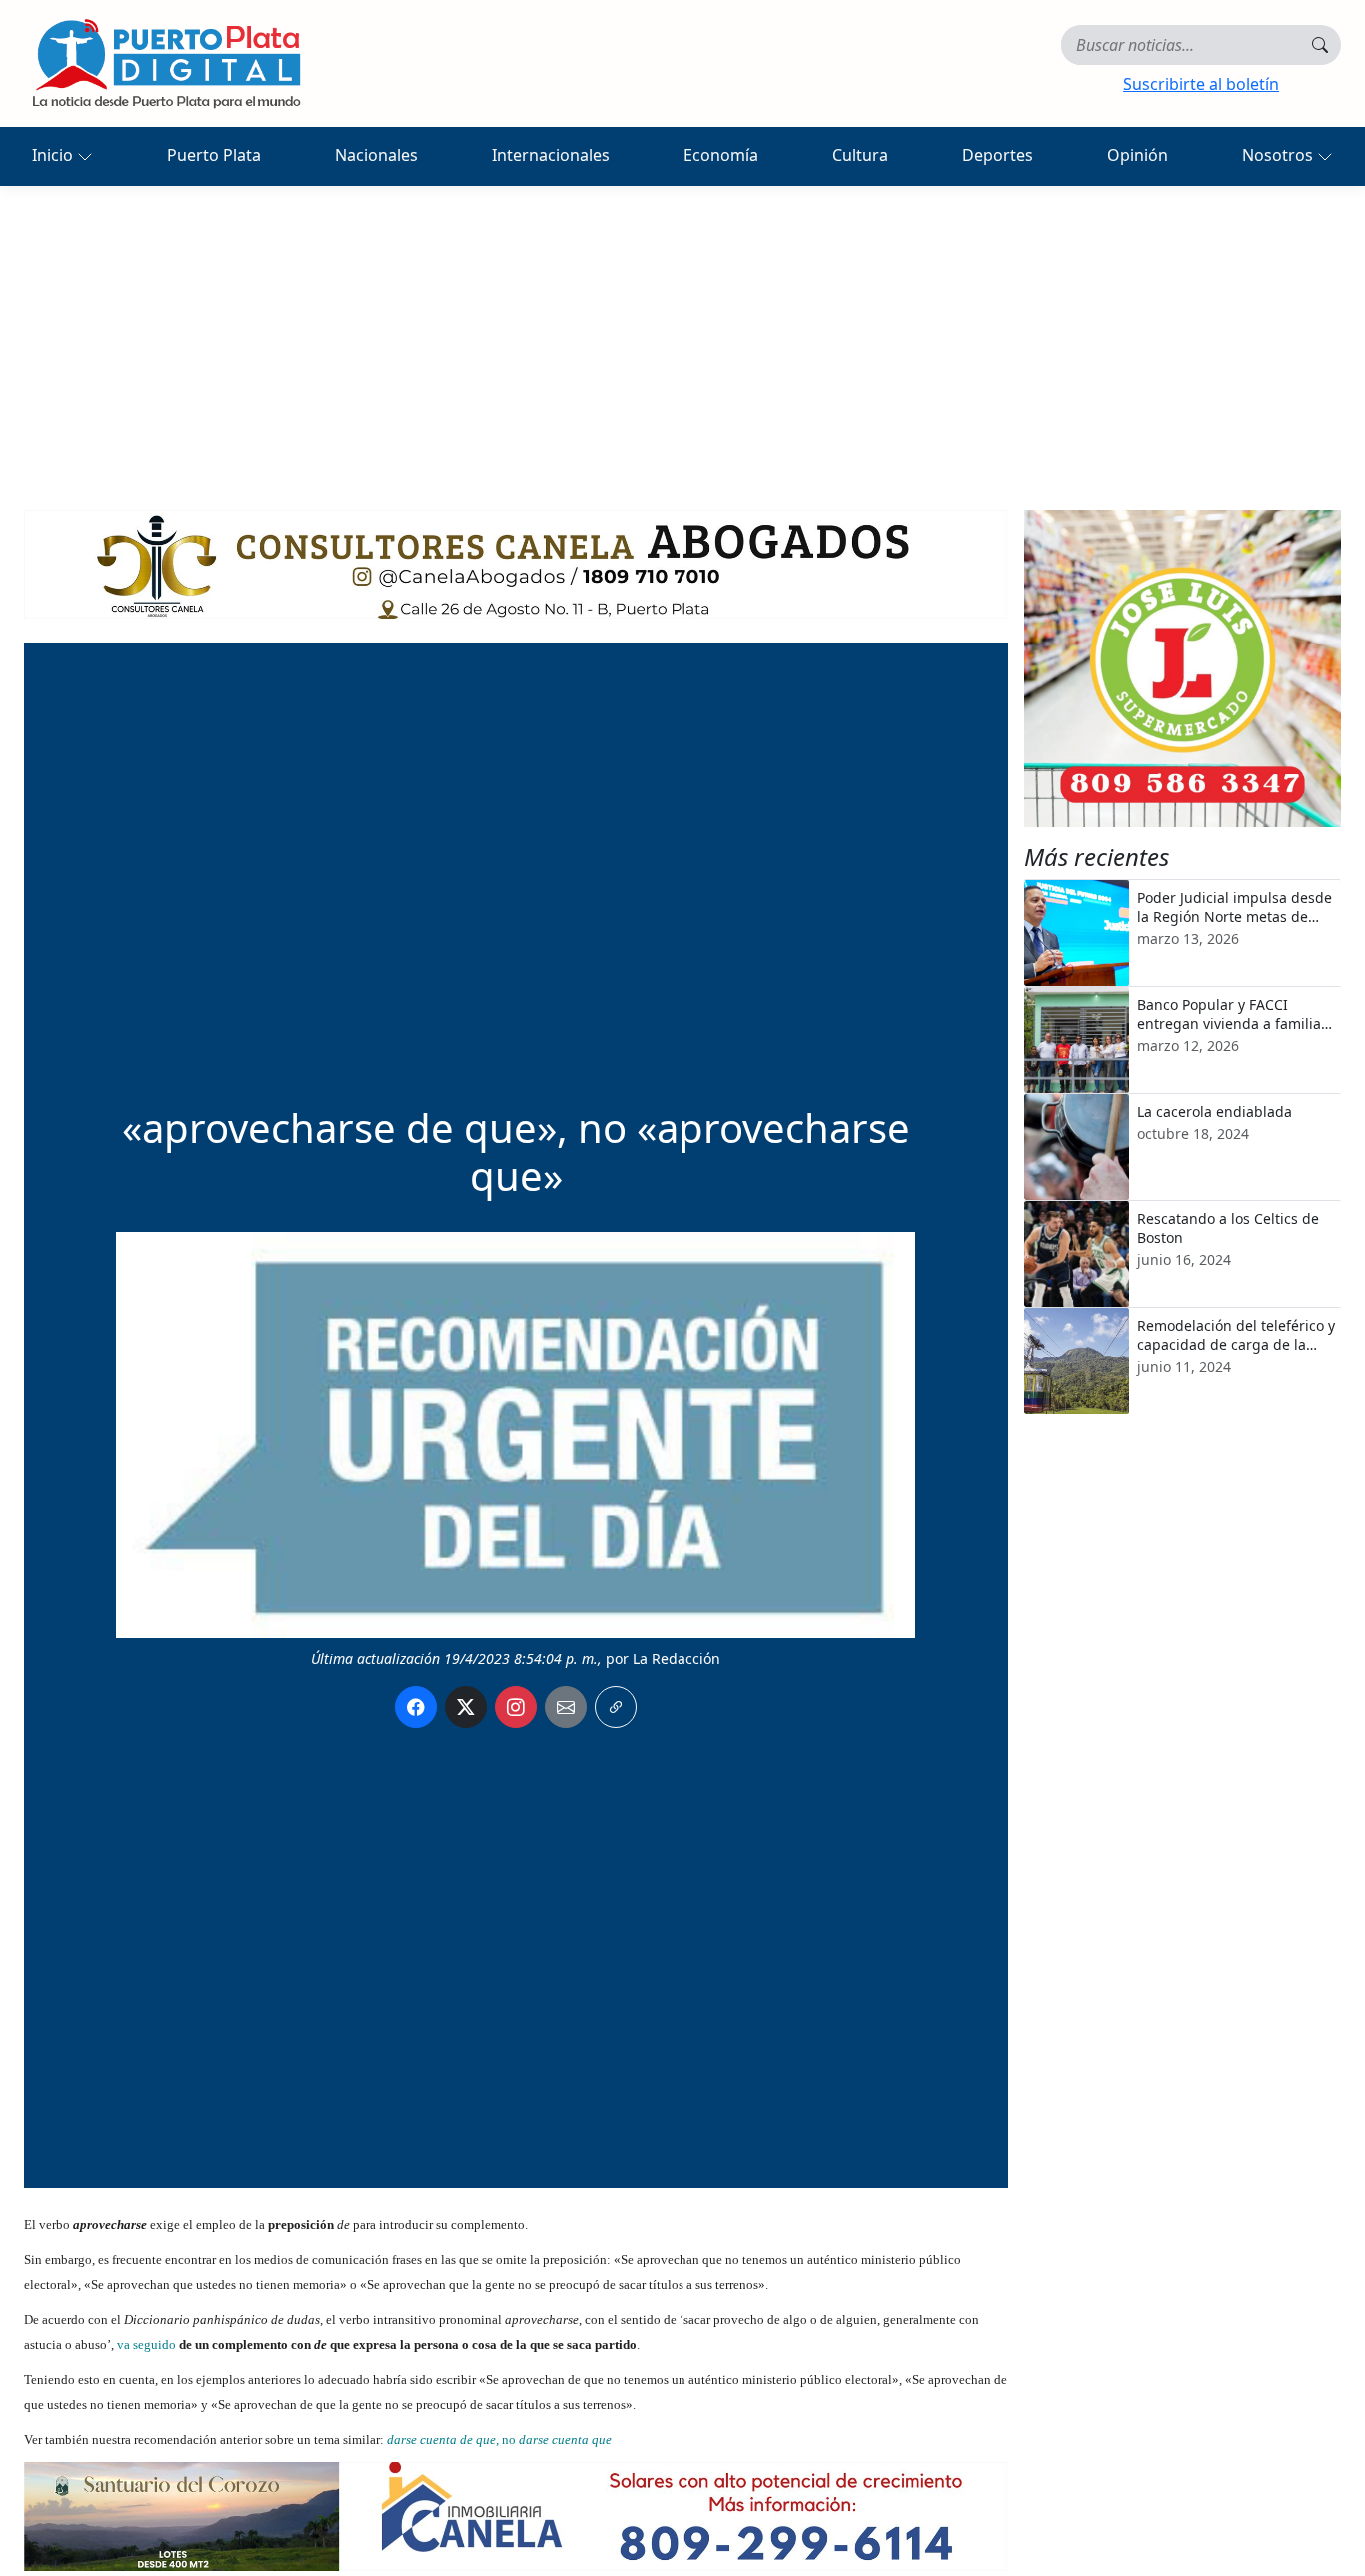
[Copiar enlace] (616, 1707)
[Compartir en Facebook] (416, 1707)
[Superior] (516, 563)
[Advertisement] (682, 336)
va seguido (146, 2345)
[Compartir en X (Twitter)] (466, 1707)
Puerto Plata (214, 155)
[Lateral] (1183, 668)
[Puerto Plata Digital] (166, 63)
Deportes (998, 155)
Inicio (54, 155)
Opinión (1138, 155)
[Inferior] (516, 2515)
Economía (721, 155)
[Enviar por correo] (566, 1707)
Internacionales (551, 155)
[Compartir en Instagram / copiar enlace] (516, 1707)
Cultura (860, 155)
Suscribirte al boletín (1201, 84)
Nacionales (376, 155)
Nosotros (1280, 155)
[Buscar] (1320, 45)
